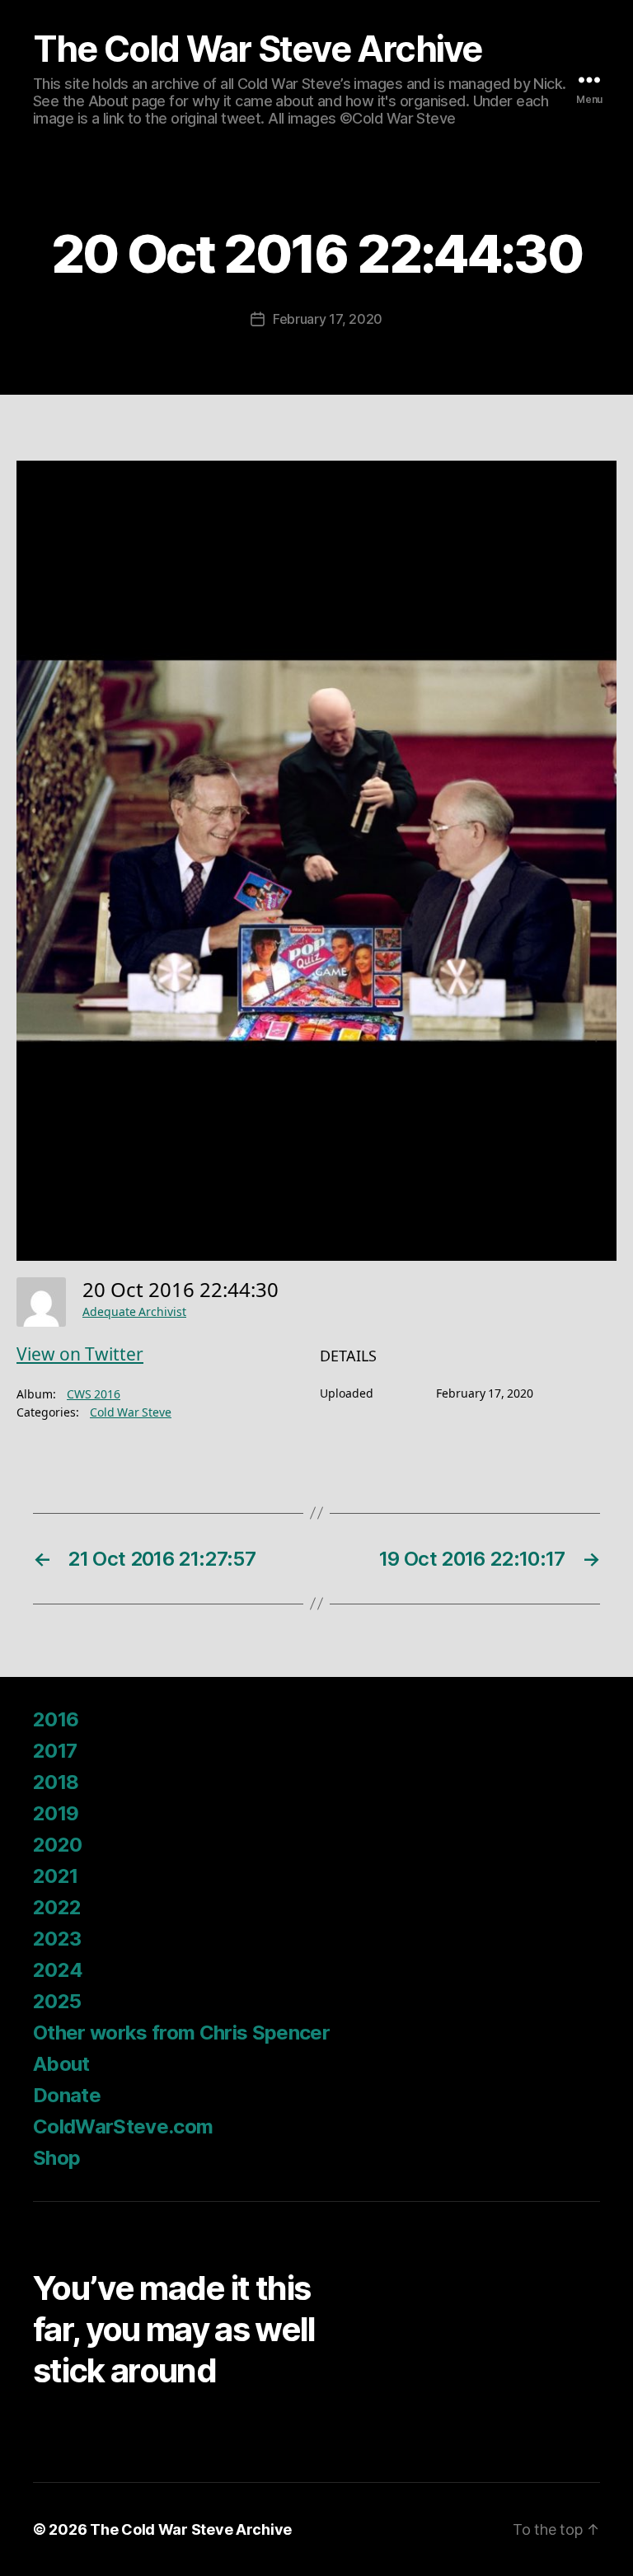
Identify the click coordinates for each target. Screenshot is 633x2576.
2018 (56, 1782)
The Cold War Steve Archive (258, 49)
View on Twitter (80, 1355)
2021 (55, 1876)
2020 (57, 1845)
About (61, 2064)
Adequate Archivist (134, 1312)
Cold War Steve (131, 1413)
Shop (56, 2158)
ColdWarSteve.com (123, 2126)
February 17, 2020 (328, 319)
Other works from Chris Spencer (181, 2033)
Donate (67, 2095)
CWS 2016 (94, 1395)
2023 (57, 1939)
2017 (55, 1751)
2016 (56, 1719)
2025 (57, 2001)
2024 (58, 1970)
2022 (57, 1907)
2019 (56, 1813)
